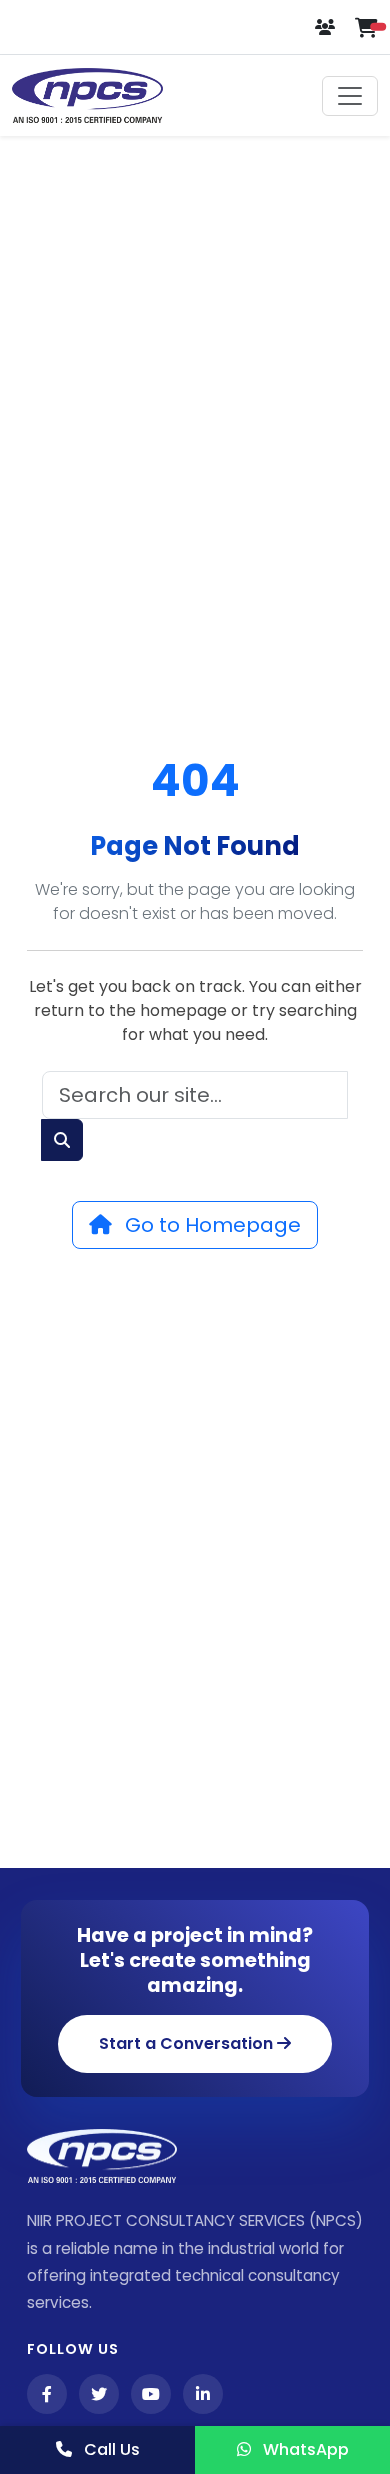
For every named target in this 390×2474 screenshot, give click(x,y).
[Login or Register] (327, 27)
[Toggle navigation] (350, 96)
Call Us (110, 2449)
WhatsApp (304, 2449)
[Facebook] (47, 2394)
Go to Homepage (210, 1225)
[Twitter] (99, 2394)
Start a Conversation (188, 2043)
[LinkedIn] (203, 2394)
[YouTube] (151, 2394)
